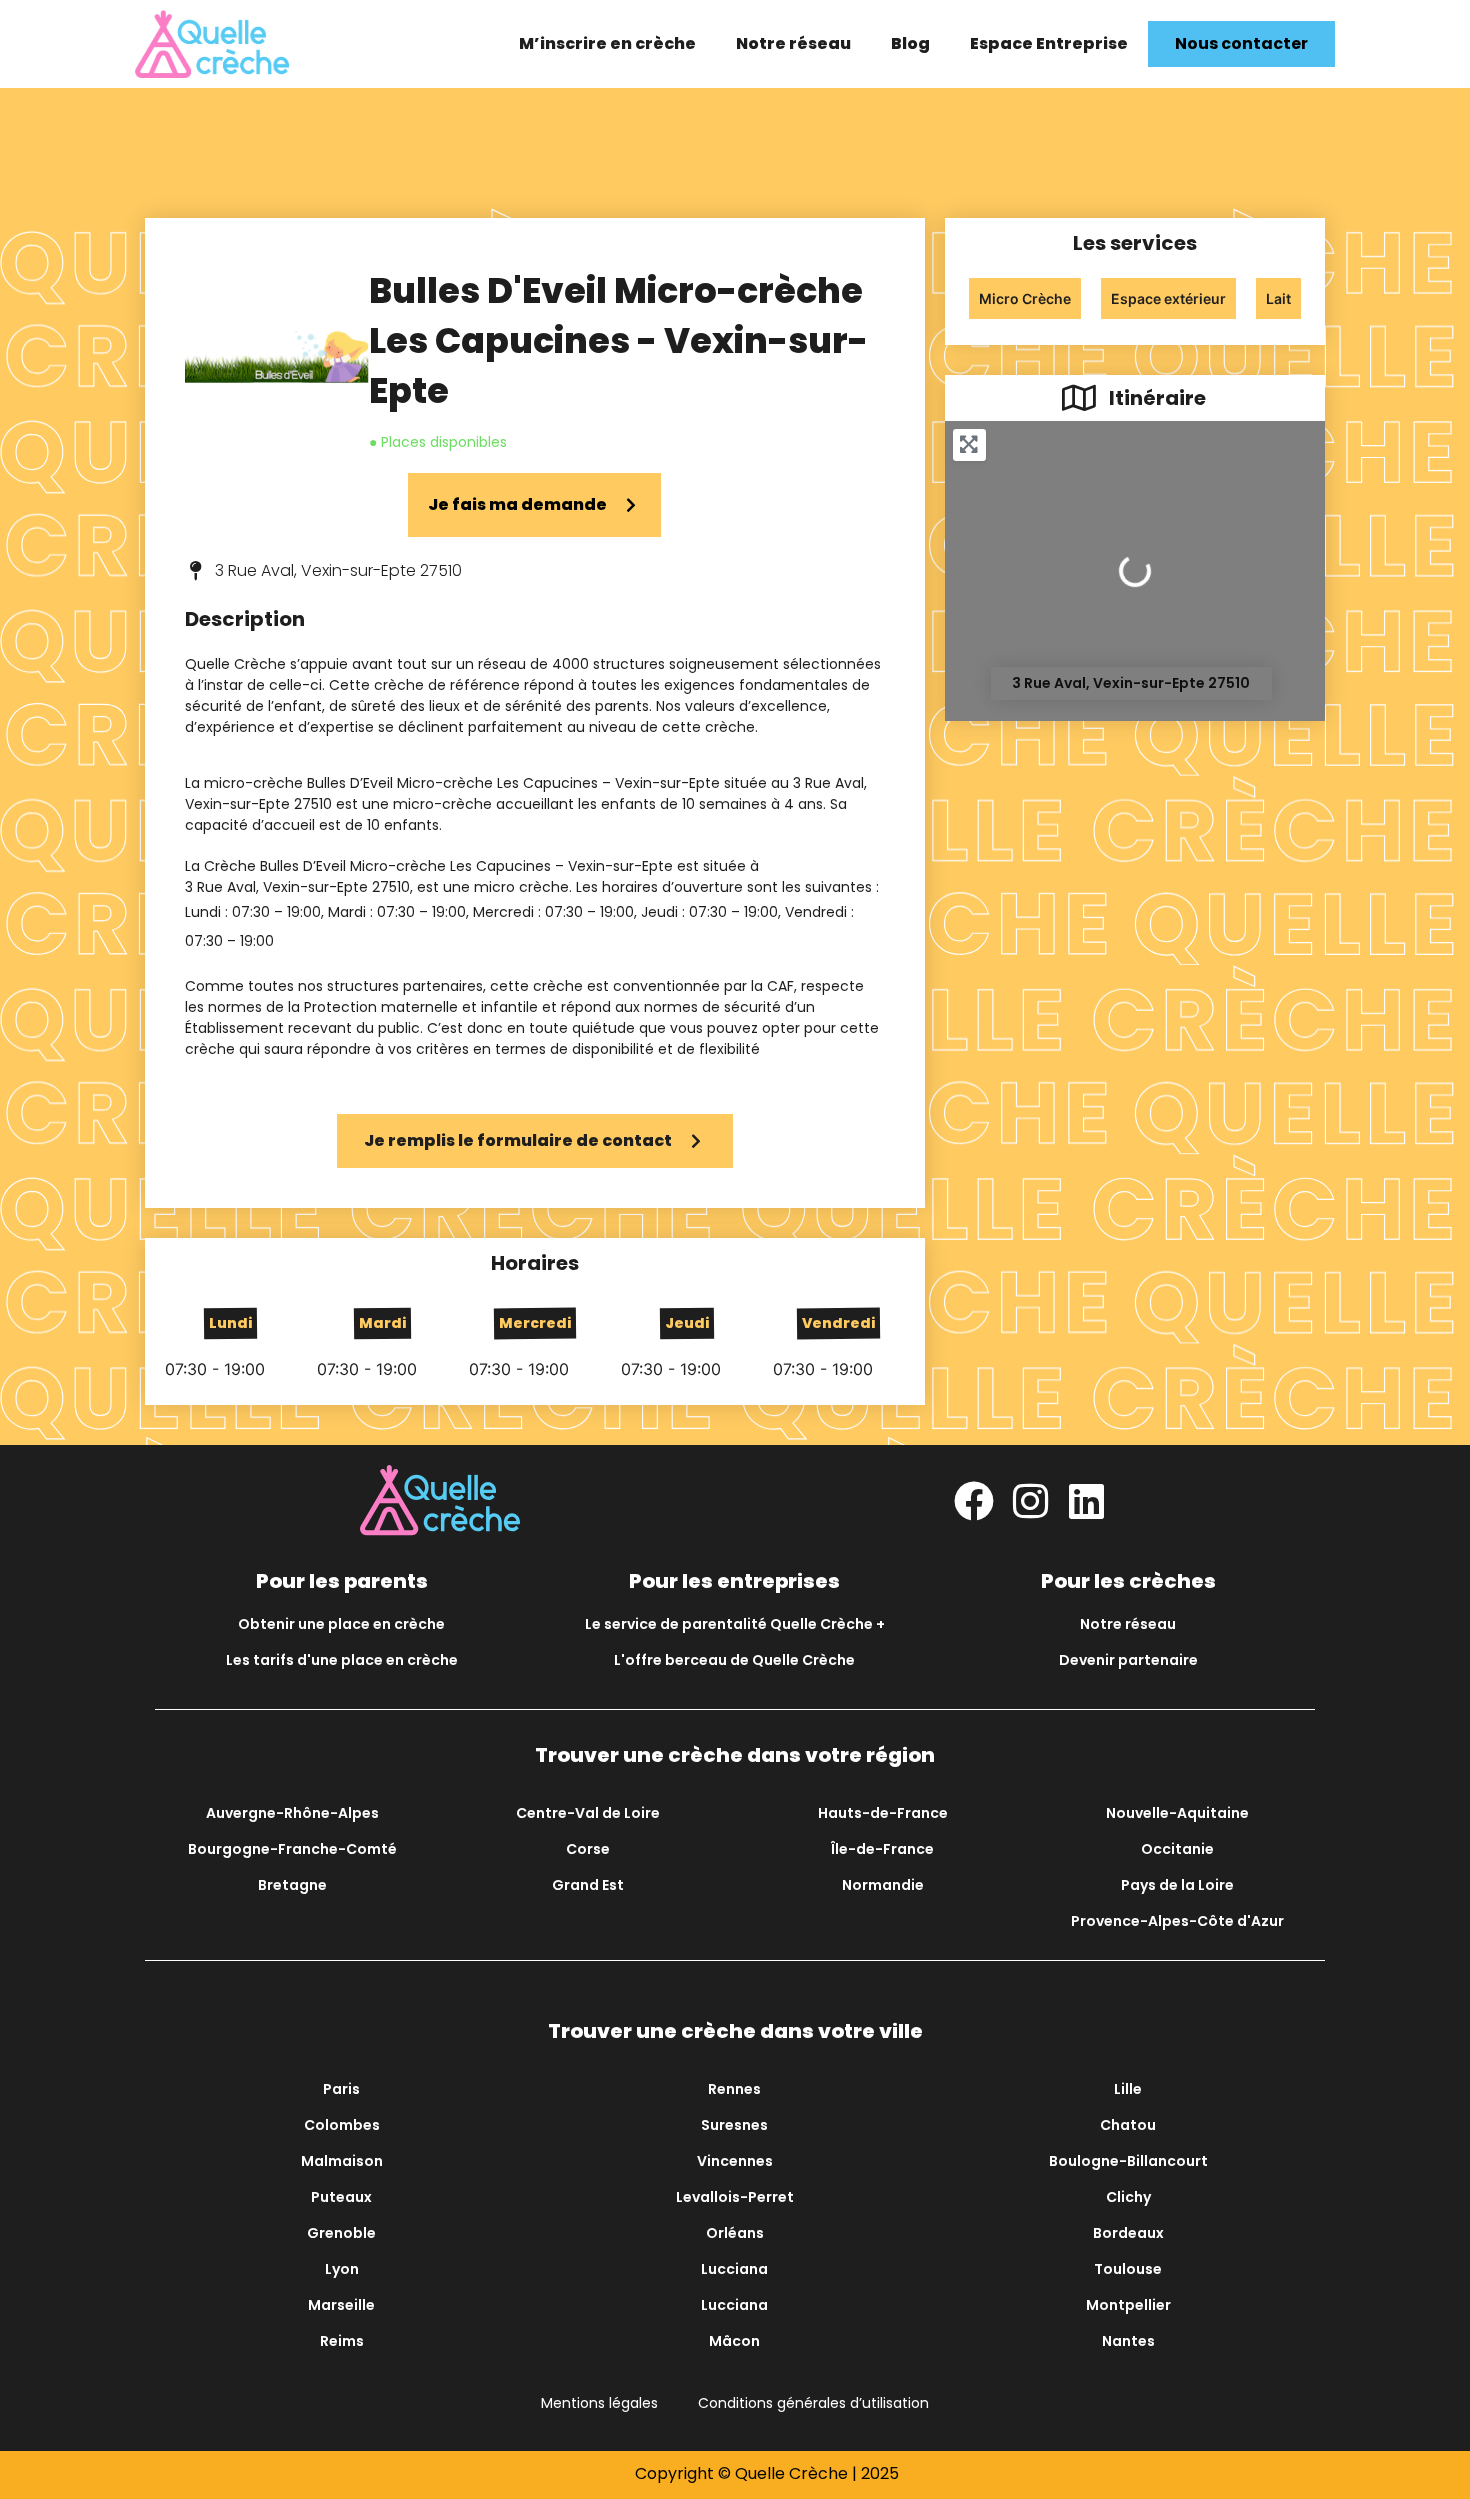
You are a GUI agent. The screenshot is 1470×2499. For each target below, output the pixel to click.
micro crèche (521, 887)
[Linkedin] (1086, 1501)
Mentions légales (599, 2403)
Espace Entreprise (1049, 43)
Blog (910, 43)
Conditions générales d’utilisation (813, 2403)
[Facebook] (974, 1501)
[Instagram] (1030, 1501)
